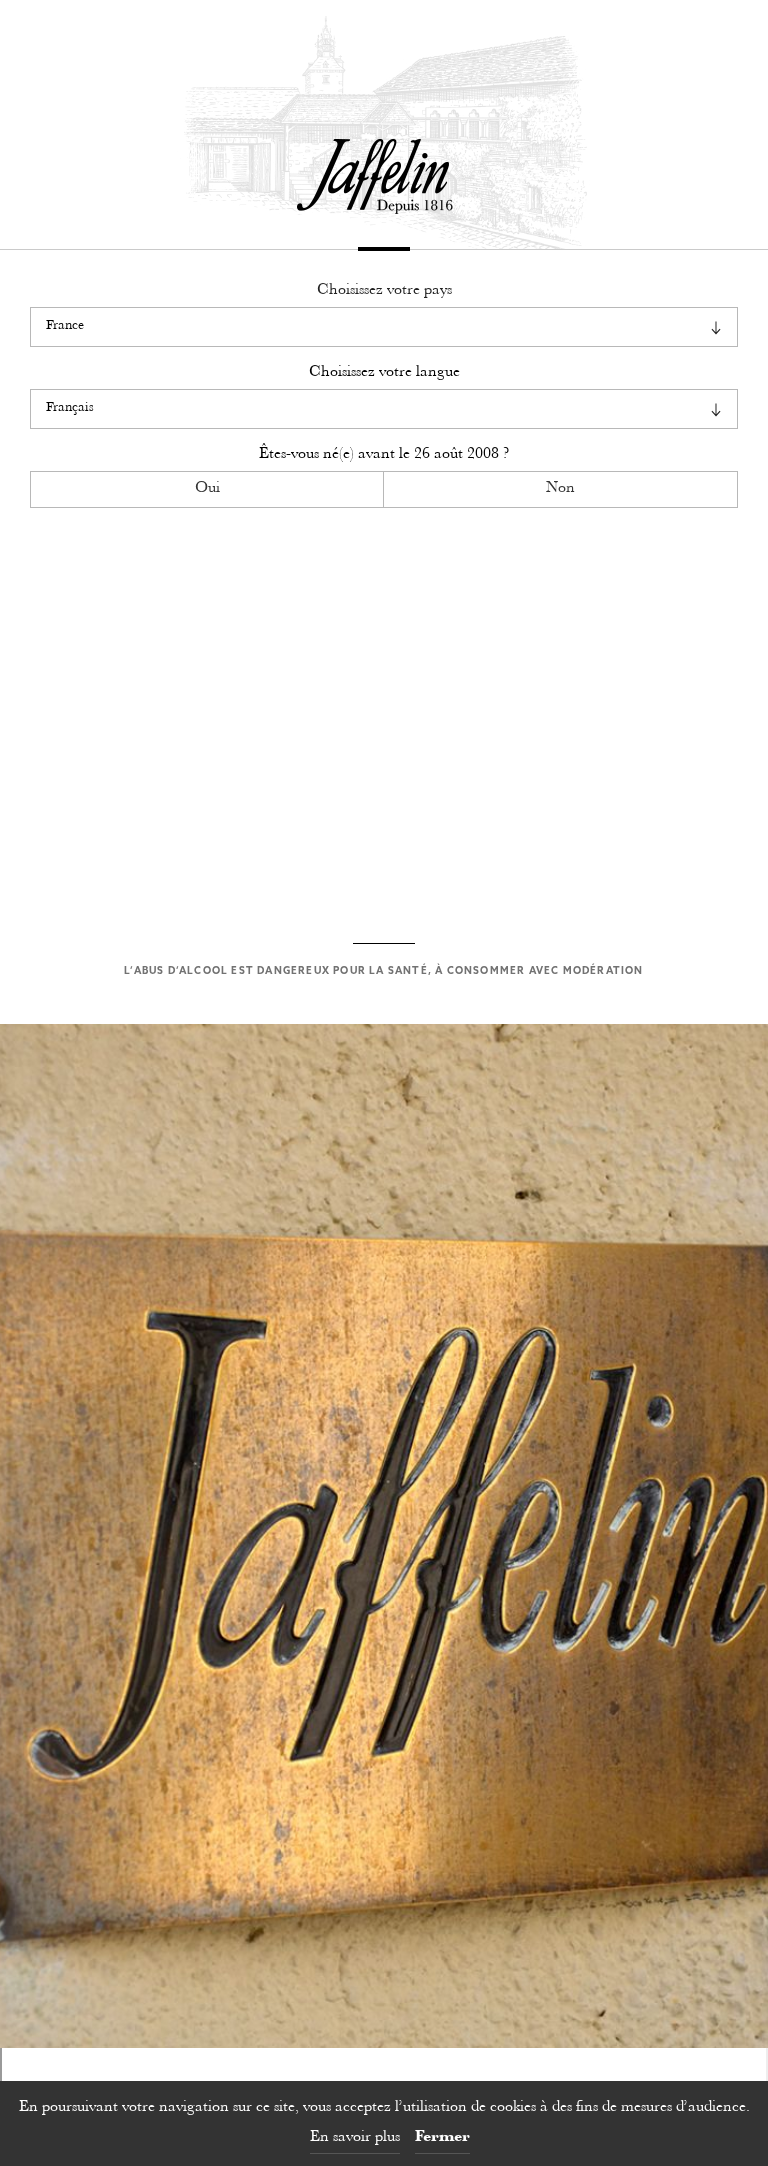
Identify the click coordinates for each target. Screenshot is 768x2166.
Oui (207, 488)
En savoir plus (355, 2137)
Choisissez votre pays (384, 290)
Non (560, 488)
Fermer (442, 2137)
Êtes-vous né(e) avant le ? (384, 454)
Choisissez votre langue (384, 372)
